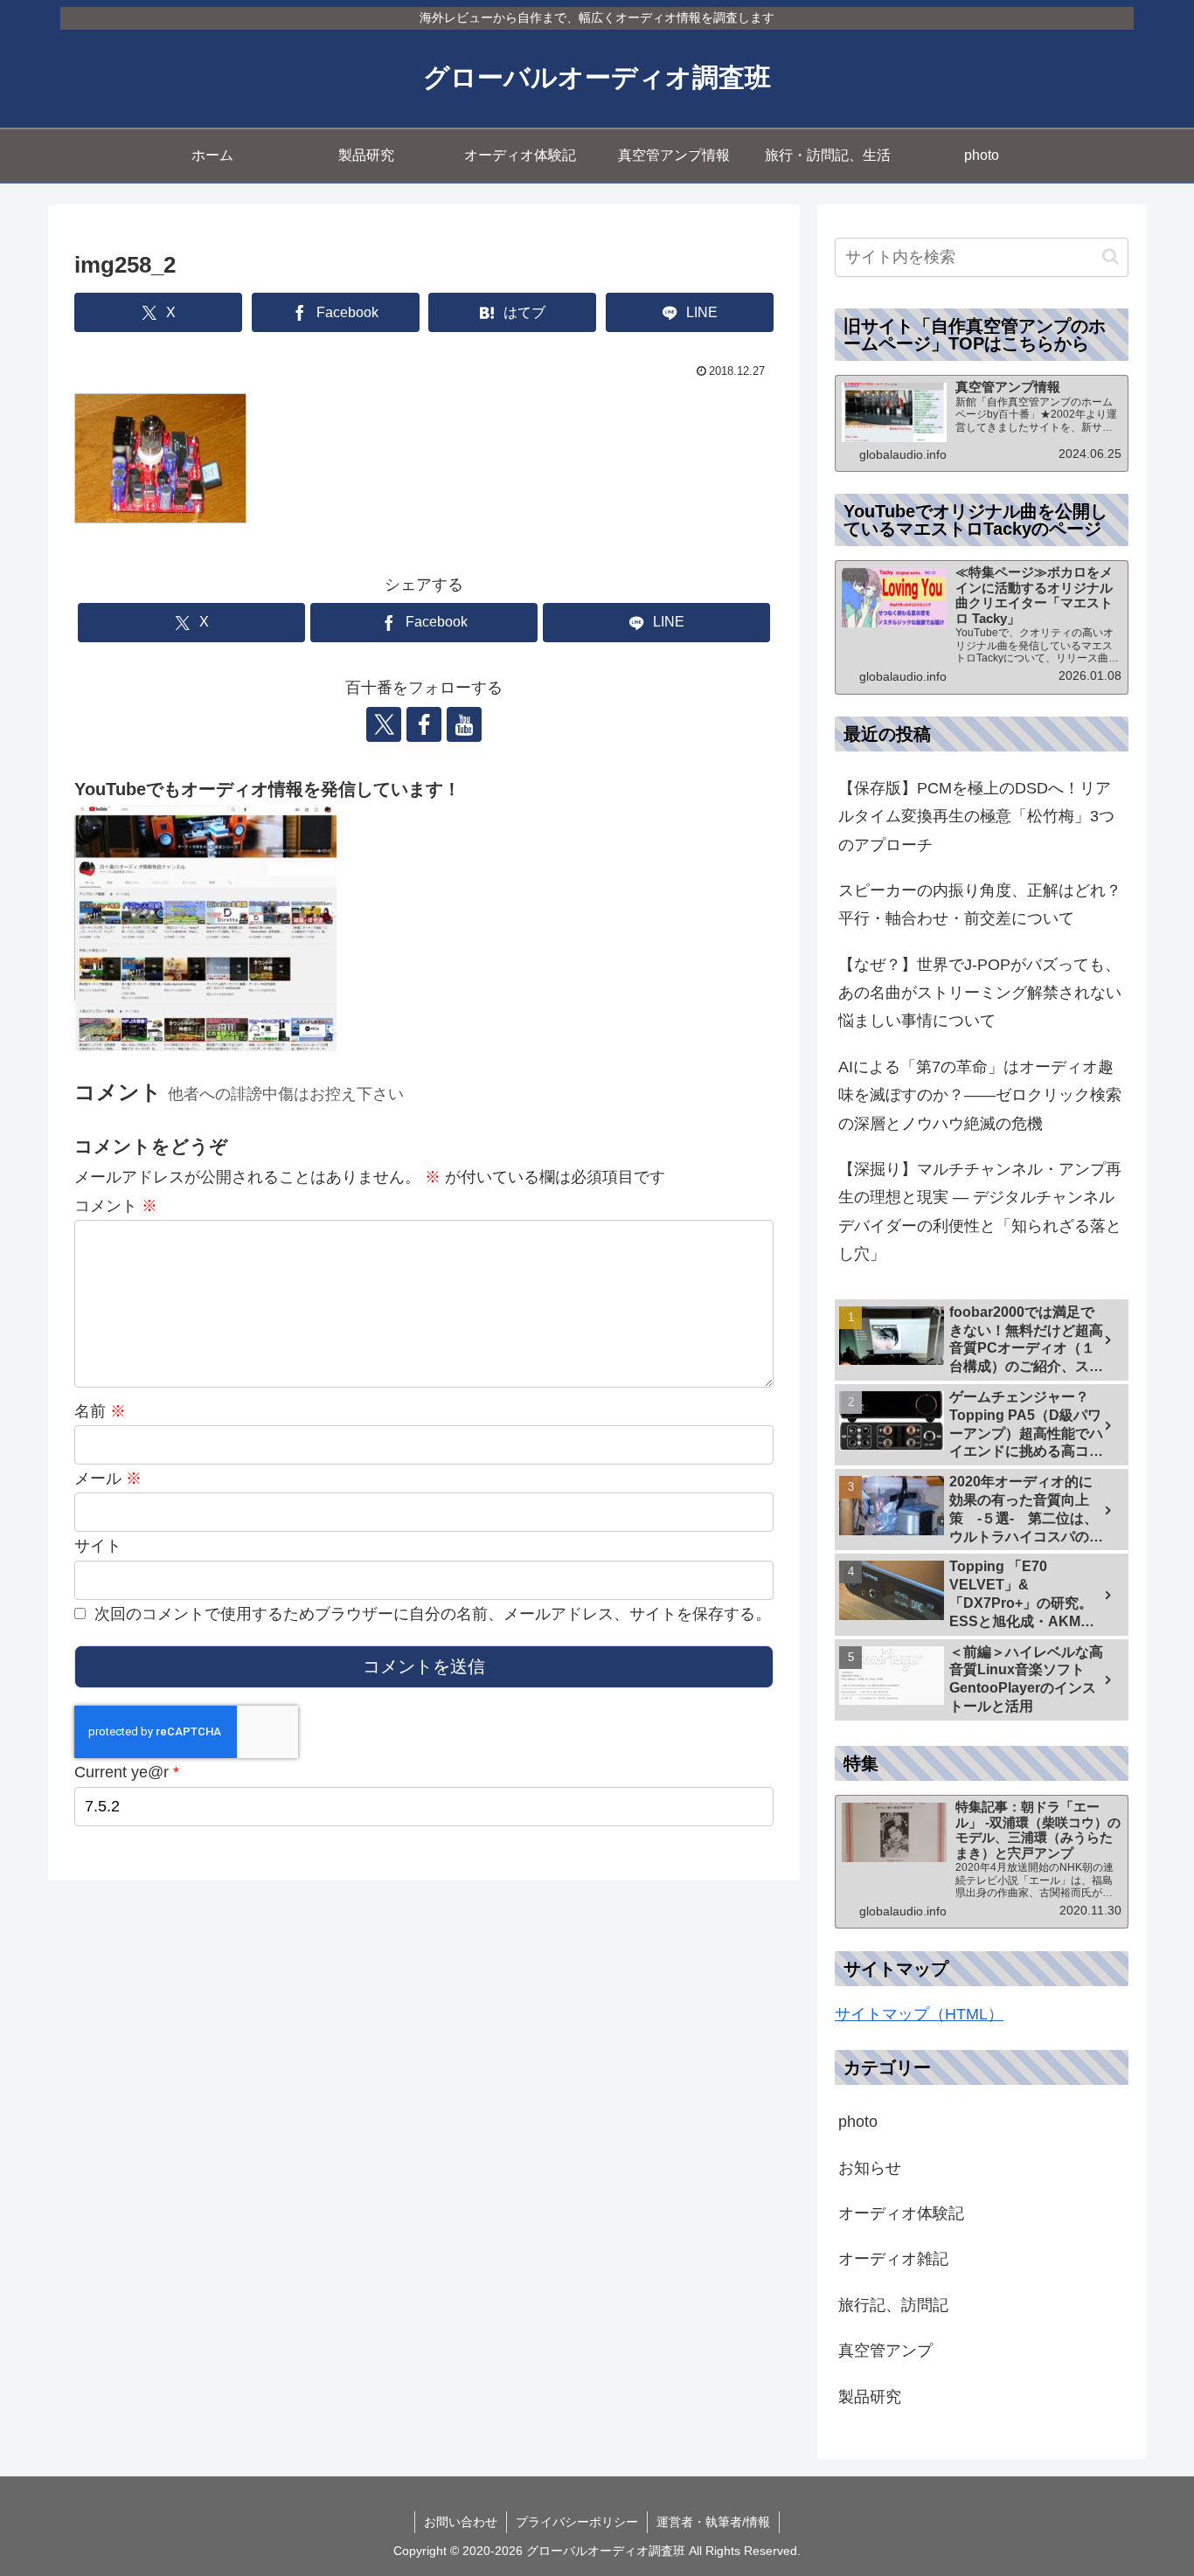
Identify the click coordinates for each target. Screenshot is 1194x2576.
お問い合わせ (461, 2522)
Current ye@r (127, 1772)
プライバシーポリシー (577, 2522)
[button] (1111, 256)
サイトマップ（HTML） (919, 2014)
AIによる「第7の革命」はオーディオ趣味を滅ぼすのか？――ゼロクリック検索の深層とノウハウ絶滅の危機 (980, 1095)
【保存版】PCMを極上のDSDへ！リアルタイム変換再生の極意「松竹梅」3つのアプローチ (976, 817)
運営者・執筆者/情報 (713, 2522)
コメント (116, 1206)
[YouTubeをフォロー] (464, 724)
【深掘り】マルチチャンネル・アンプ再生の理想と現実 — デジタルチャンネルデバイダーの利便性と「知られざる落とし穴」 (980, 1212)
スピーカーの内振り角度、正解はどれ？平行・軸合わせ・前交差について (980, 904)
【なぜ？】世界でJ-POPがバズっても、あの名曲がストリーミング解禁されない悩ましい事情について (980, 993)
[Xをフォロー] (384, 724)
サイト (98, 1546)
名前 (100, 1411)
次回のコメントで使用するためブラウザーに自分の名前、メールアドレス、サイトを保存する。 (433, 1614)
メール (108, 1478)
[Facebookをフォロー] (424, 724)
